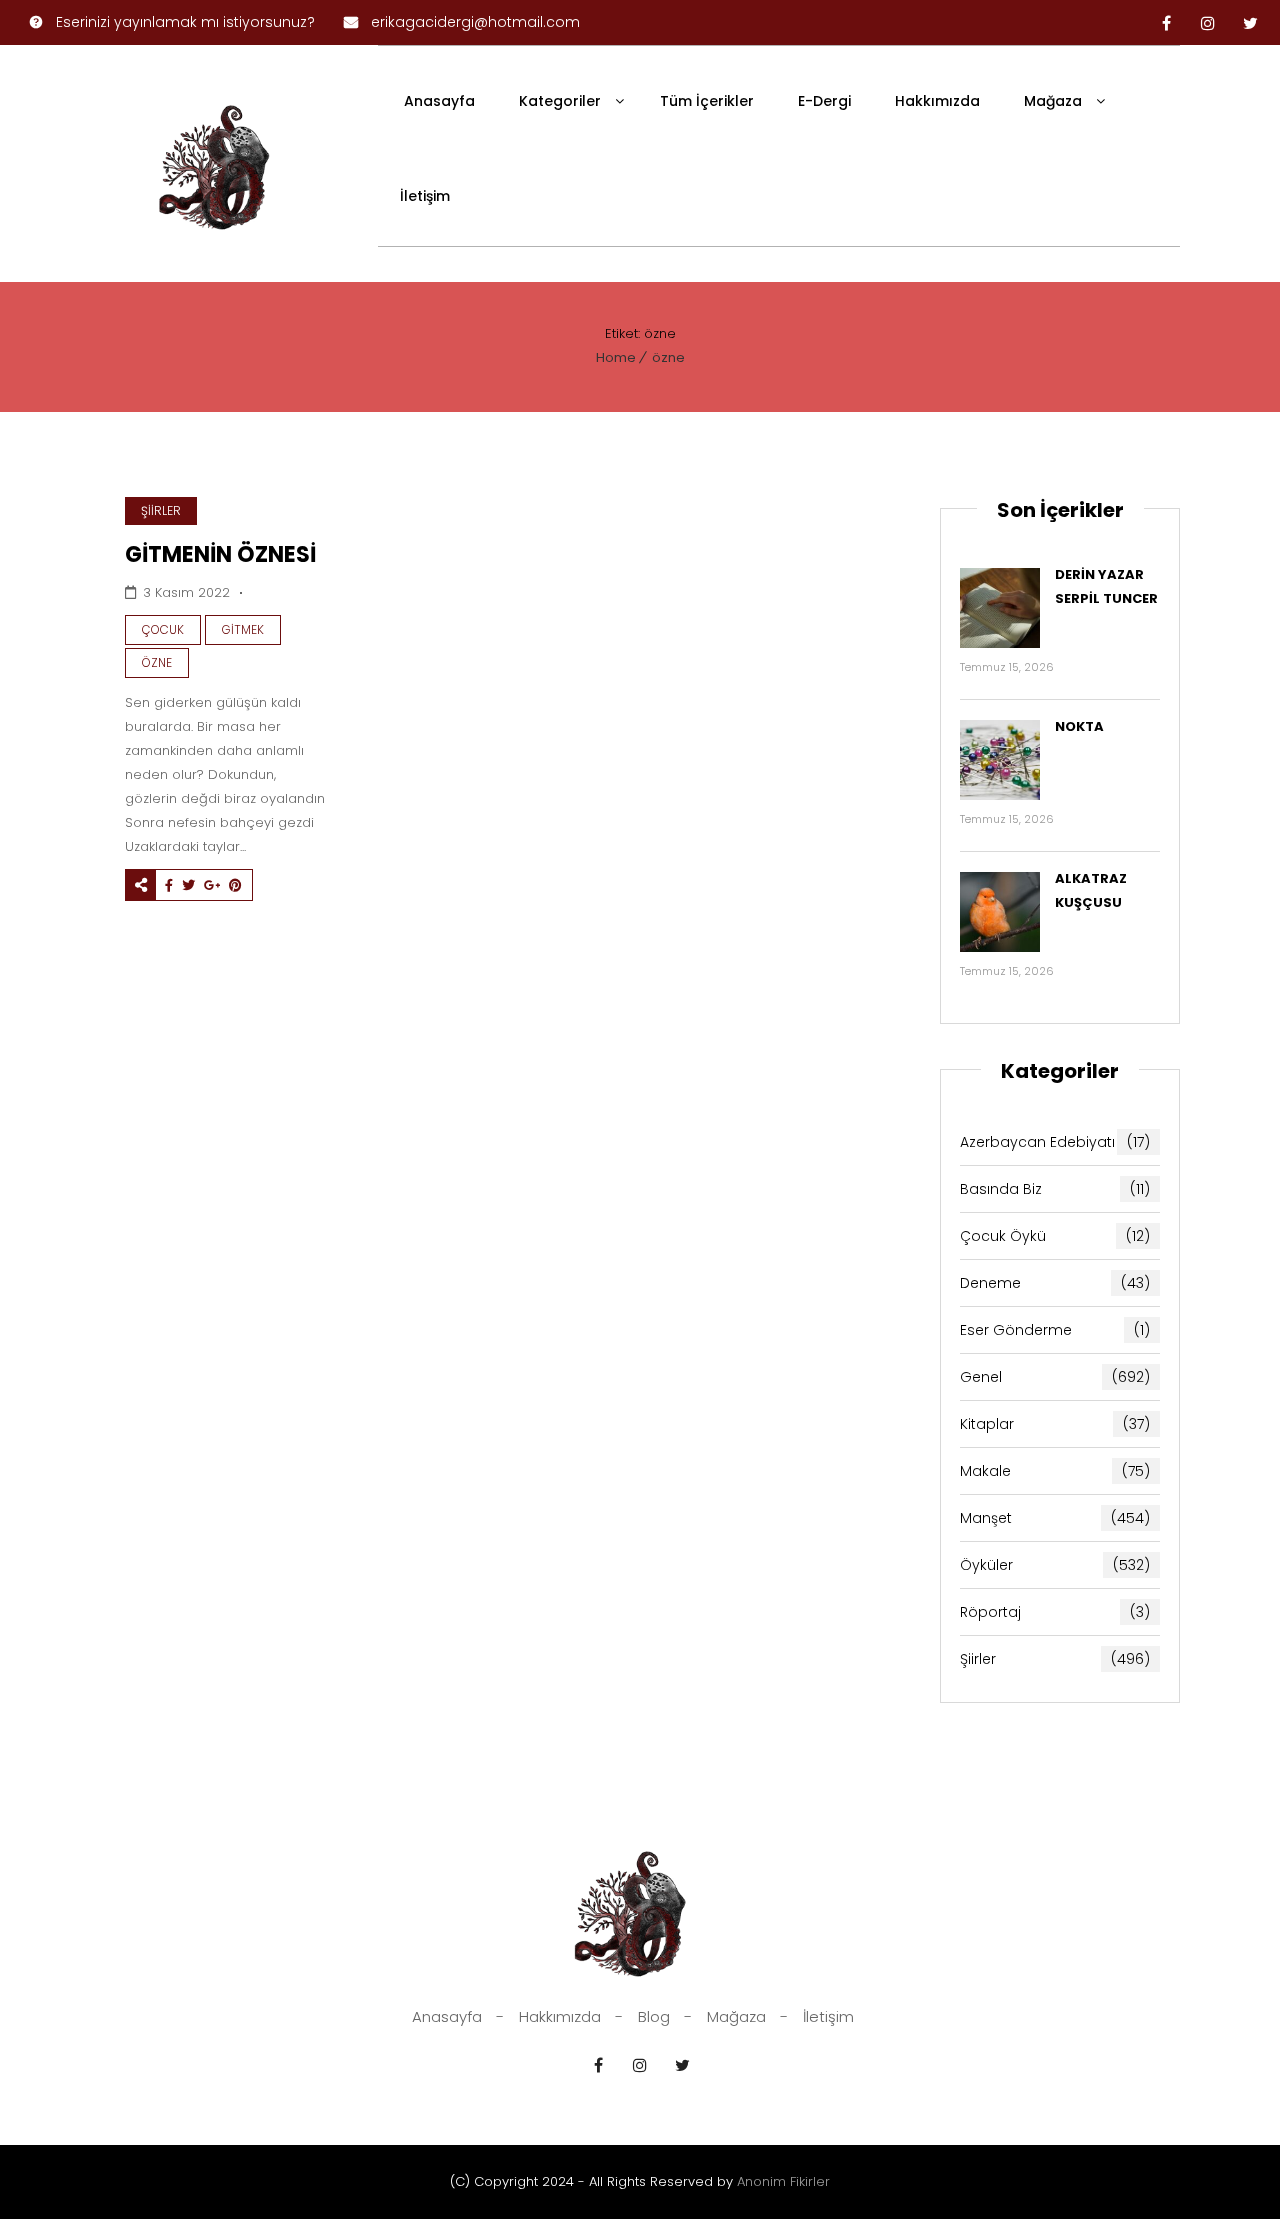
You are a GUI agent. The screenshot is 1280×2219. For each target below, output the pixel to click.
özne (668, 357)
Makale (1055, 1471)
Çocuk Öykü (1055, 1236)
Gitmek (243, 629)
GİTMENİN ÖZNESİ (220, 554)
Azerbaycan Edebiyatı (1055, 1142)
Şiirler (161, 510)
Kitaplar (1055, 1424)
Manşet (1055, 1518)
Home (616, 357)
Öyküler (1055, 1565)
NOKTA (1079, 726)
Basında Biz (1055, 1189)
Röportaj (1055, 1612)
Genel (1055, 1377)
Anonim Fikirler (783, 2181)
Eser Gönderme (1055, 1330)
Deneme (1055, 1283)
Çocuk (163, 629)
